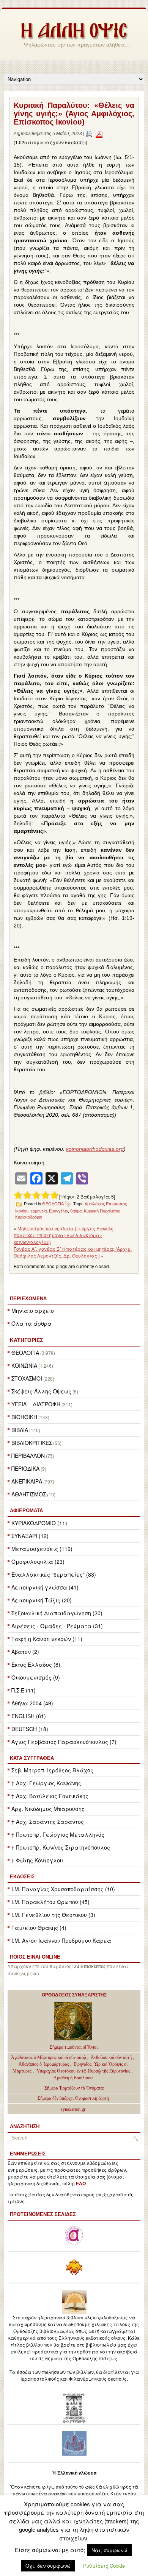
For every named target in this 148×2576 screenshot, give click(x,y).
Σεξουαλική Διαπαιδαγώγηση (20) (57, 1613)
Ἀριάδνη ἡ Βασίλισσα (73, 2078)
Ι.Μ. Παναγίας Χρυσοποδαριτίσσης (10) (63, 1889)
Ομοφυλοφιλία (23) (38, 1561)
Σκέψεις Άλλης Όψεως (41, 1391)
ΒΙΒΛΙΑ (20, 1430)
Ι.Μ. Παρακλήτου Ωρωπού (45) (50, 1902)
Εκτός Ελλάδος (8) (36, 1664)
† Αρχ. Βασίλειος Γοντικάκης (50, 1796)
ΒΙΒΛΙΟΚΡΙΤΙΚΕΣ (32, 1443)
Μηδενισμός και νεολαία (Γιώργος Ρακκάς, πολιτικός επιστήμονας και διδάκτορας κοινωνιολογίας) (64, 1235)
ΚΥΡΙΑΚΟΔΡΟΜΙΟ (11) (39, 1523)
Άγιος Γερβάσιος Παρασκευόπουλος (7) (64, 1742)
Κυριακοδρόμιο (29, 1217)
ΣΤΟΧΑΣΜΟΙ (27, 1378)
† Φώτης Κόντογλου (37, 1860)
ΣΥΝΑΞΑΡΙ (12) (30, 1536)
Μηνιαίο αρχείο (33, 1311)
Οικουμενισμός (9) (36, 1677)
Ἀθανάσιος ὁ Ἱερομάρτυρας (44, 2064)
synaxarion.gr (73, 2109)
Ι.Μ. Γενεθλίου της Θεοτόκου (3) (53, 1915)
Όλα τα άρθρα (31, 1323)
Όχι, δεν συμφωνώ (48, 2566)
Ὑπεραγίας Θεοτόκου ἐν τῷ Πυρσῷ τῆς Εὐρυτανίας (83, 2071)
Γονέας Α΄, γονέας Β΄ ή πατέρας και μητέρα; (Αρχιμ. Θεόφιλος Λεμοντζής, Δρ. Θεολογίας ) (73, 1252)
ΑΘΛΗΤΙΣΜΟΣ (29, 1494)
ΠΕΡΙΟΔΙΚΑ (25, 1468)
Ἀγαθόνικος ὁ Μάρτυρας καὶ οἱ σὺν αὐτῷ (49, 2057)
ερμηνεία (39, 1211)
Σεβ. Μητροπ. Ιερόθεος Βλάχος (52, 1770)
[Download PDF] (99, 134)
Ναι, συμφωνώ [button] (109, 2550)
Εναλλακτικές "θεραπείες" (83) (54, 1574)
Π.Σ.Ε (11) (24, 1690)
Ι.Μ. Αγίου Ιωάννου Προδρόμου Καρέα (61, 1940)
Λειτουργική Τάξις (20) (42, 1600)
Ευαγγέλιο (58, 1211)
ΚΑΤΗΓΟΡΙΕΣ (26, 1340)
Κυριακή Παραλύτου (102, 1211)
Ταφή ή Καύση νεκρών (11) (47, 1639)
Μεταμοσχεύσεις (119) (42, 1549)
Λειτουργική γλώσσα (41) (45, 1587)
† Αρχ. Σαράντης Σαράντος (48, 1822)
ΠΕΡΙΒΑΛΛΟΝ (28, 1456)
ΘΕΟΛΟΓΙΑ (25, 1353)
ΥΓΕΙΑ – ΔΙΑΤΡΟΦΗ (36, 1404)
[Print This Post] (89, 134)
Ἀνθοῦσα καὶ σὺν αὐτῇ (111, 2057)
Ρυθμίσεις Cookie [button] (104, 2566)
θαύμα (76, 1211)
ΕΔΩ (81, 2184)
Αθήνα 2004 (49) (32, 1703)
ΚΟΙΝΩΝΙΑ (24, 1365)
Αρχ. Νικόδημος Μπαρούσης (48, 1809)
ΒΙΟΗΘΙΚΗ (24, 1417)
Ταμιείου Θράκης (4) (39, 1928)
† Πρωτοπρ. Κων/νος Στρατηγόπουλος (61, 1847)
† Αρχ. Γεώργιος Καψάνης (46, 1783)
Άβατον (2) (25, 1652)
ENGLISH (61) (29, 1716)
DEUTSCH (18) (30, 1729)
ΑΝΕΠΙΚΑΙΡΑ (27, 1481)
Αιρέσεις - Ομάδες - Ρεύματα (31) (57, 1626)
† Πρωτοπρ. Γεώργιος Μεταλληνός (58, 1834)
